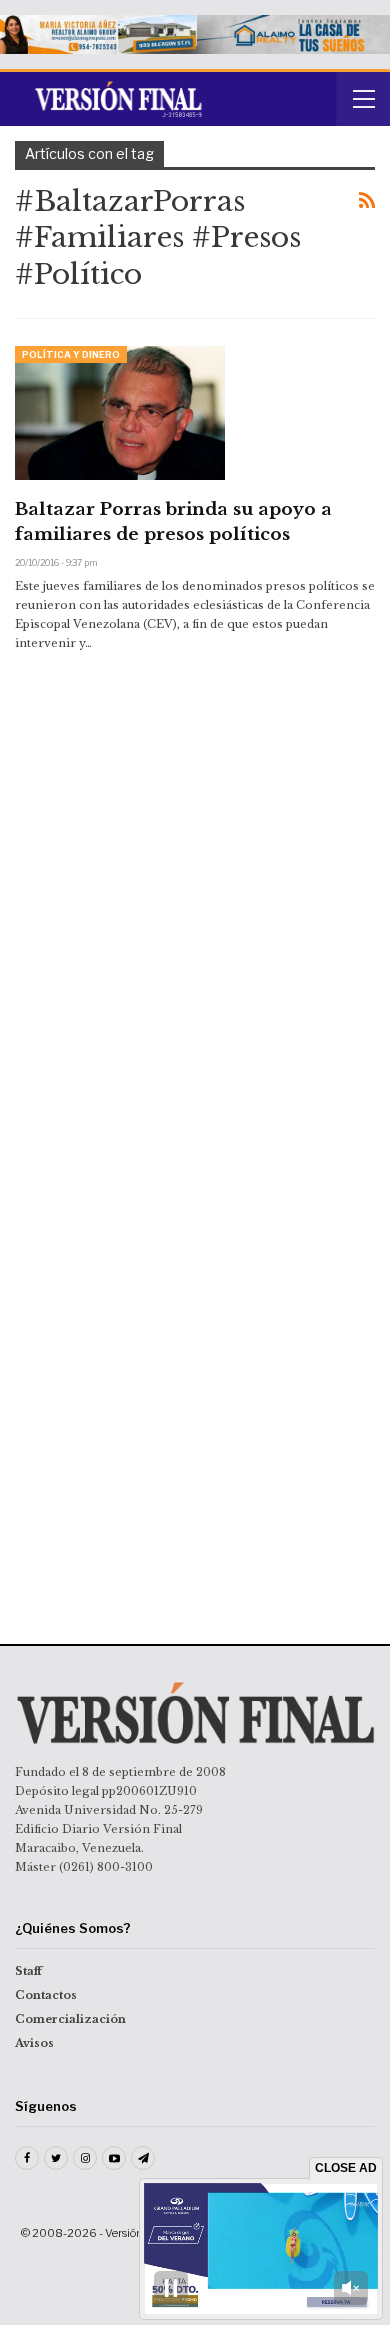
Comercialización (70, 2019)
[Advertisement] (195, 833)
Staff (28, 1971)
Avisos (34, 2043)
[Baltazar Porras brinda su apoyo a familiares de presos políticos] (120, 413)
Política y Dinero (71, 354)
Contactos (46, 1995)
